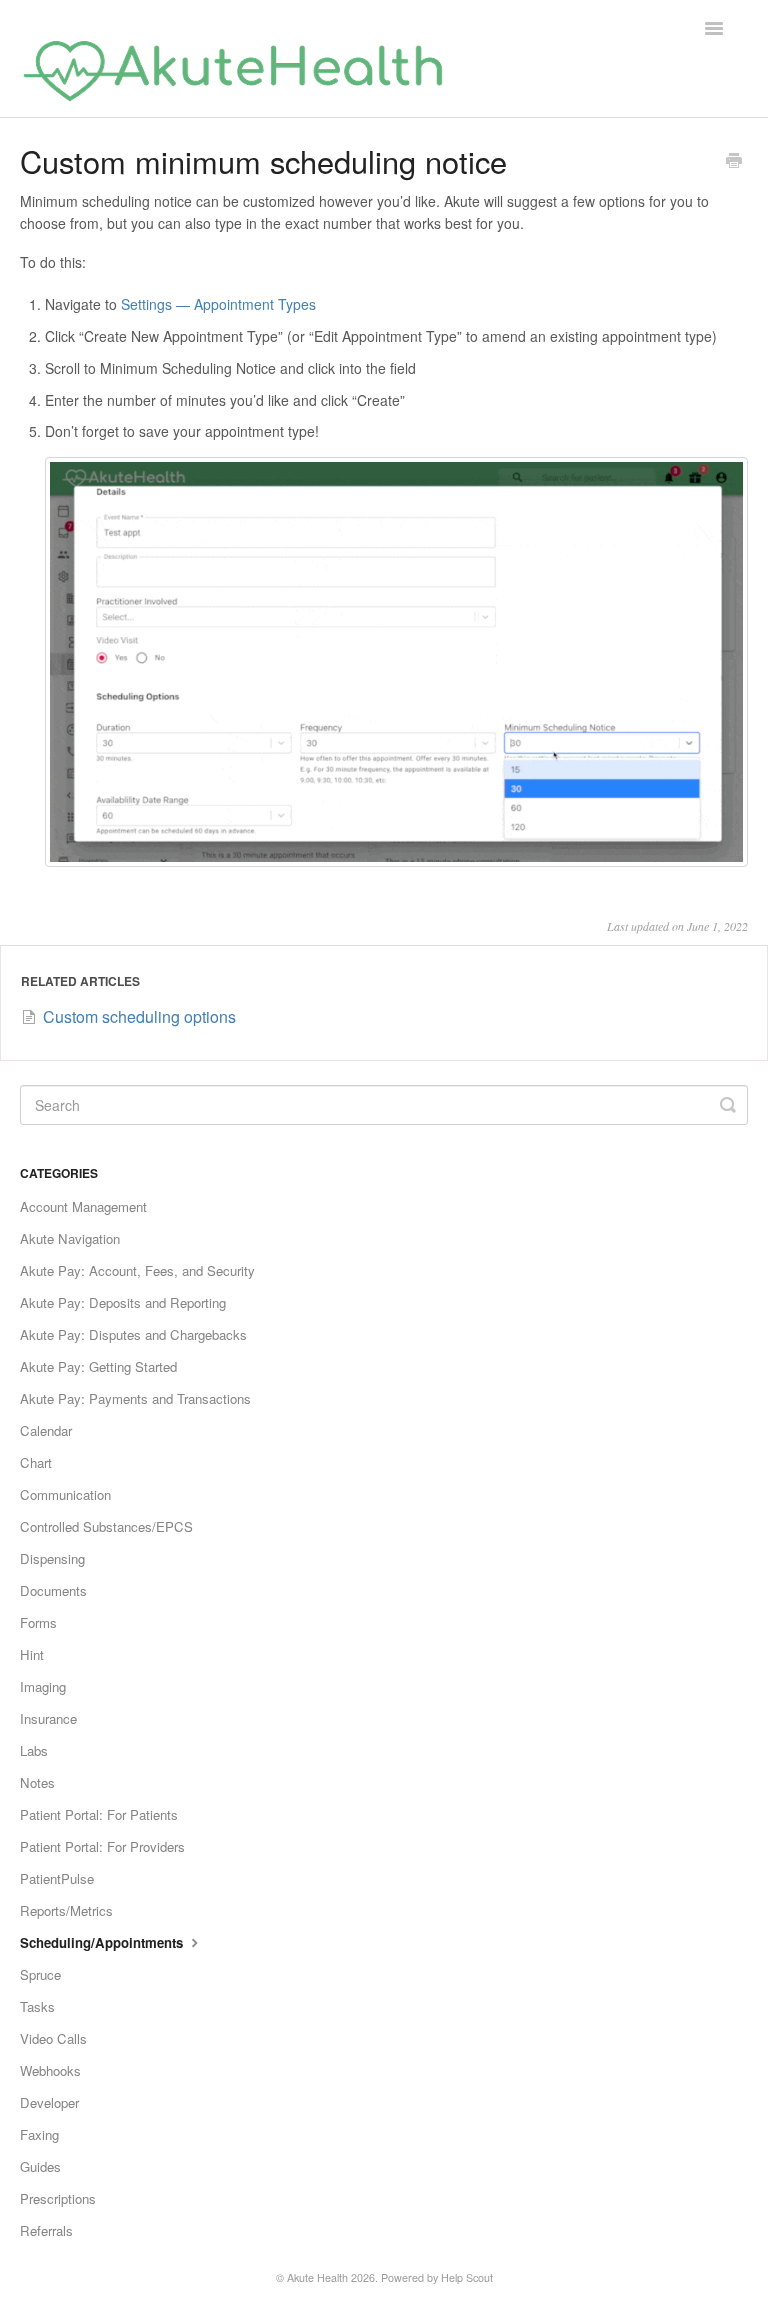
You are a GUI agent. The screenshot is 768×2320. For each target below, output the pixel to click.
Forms (38, 1622)
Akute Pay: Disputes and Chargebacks (133, 1334)
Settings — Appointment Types (218, 304)
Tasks (37, 2006)
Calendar (46, 1430)
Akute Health (317, 2277)
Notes (37, 1782)
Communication (65, 1494)
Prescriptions (58, 2198)
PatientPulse (57, 1878)
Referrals (46, 2230)
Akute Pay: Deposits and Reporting (123, 1302)
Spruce (40, 1974)
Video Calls (53, 2038)
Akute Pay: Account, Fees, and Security (137, 1270)
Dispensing (52, 1558)
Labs (34, 1750)
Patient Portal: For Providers (102, 1846)
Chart (36, 1462)
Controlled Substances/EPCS (106, 1526)
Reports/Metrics (66, 1910)
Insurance (48, 1718)
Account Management (83, 1206)
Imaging (43, 1686)
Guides (40, 2166)
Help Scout (467, 2277)
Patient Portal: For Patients (99, 1814)
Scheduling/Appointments (103, 1942)
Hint (32, 1654)
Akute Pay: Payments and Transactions (135, 1398)
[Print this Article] (734, 162)
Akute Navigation (70, 1238)
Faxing (39, 2134)
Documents (53, 1590)
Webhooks (50, 2070)
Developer (49, 2102)
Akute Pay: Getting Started (98, 1366)
